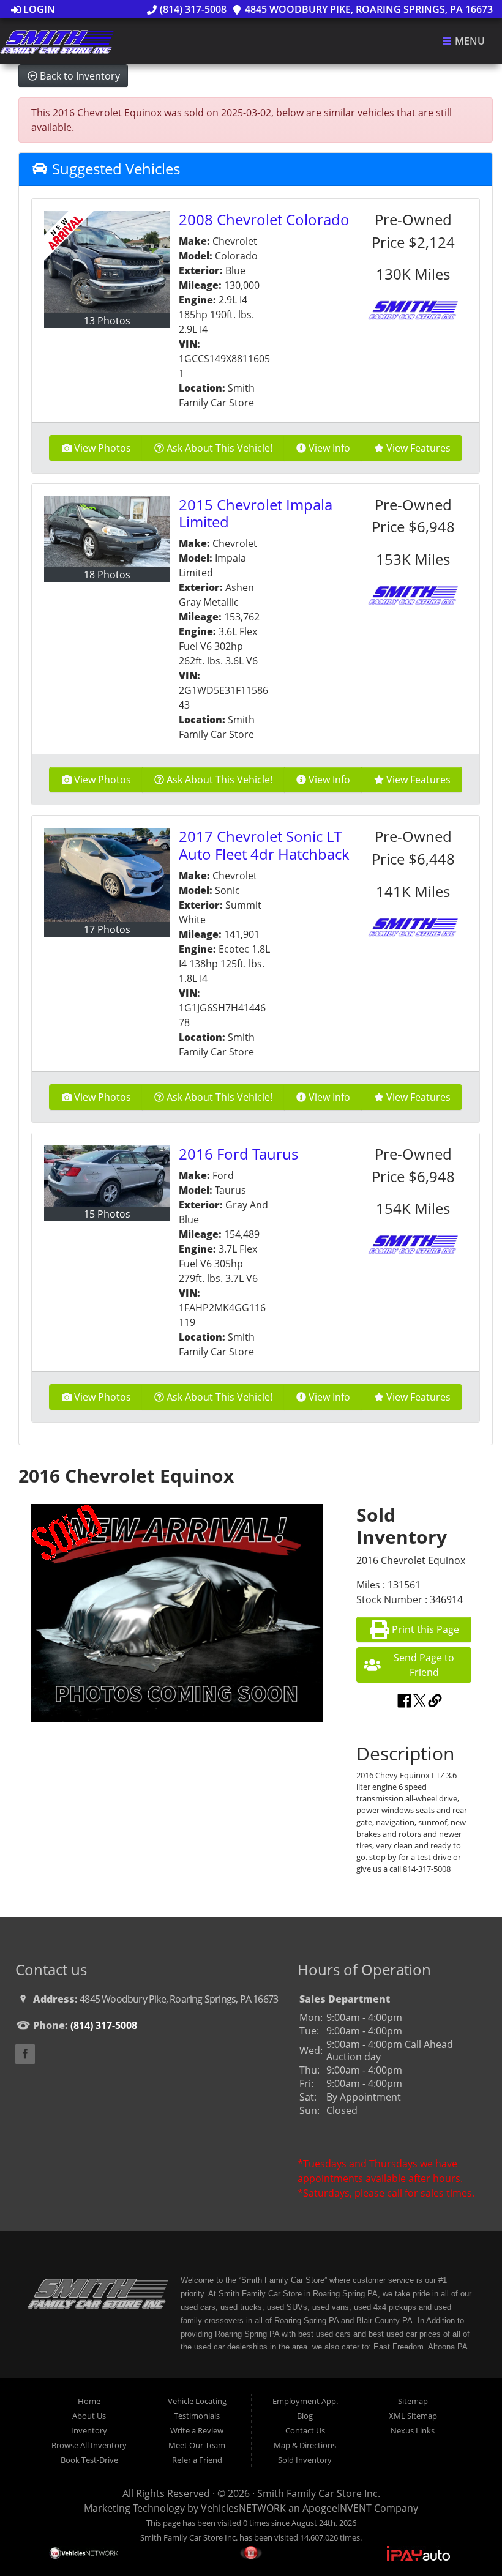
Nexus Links (413, 2430)
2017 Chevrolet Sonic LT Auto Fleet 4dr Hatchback (264, 845)
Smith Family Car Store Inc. (319, 2493)
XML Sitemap (413, 2416)
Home (89, 2401)
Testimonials (197, 2416)
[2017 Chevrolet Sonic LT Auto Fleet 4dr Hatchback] (107, 875)
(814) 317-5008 (192, 9)
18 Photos (107, 575)
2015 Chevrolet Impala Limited (256, 513)
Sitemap (413, 2401)
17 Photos (107, 929)
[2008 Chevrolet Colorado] (107, 262)
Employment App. (305, 2401)
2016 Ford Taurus (238, 1154)
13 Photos (107, 321)
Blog (305, 2416)
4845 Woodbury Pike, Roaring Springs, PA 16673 (368, 9)
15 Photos (107, 1214)
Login (38, 9)
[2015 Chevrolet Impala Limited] (107, 532)
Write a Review (197, 2430)
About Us (89, 2416)
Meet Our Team (197, 2445)
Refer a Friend (197, 2460)
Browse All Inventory (89, 2445)
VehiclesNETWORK (243, 2508)
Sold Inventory (305, 2460)
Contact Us (305, 2430)
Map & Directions (305, 2445)
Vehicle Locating (197, 2401)
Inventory (89, 2430)
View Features (418, 448)
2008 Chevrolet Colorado (264, 219)
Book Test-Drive (89, 2460)
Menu (469, 42)
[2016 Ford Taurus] (107, 1176)
